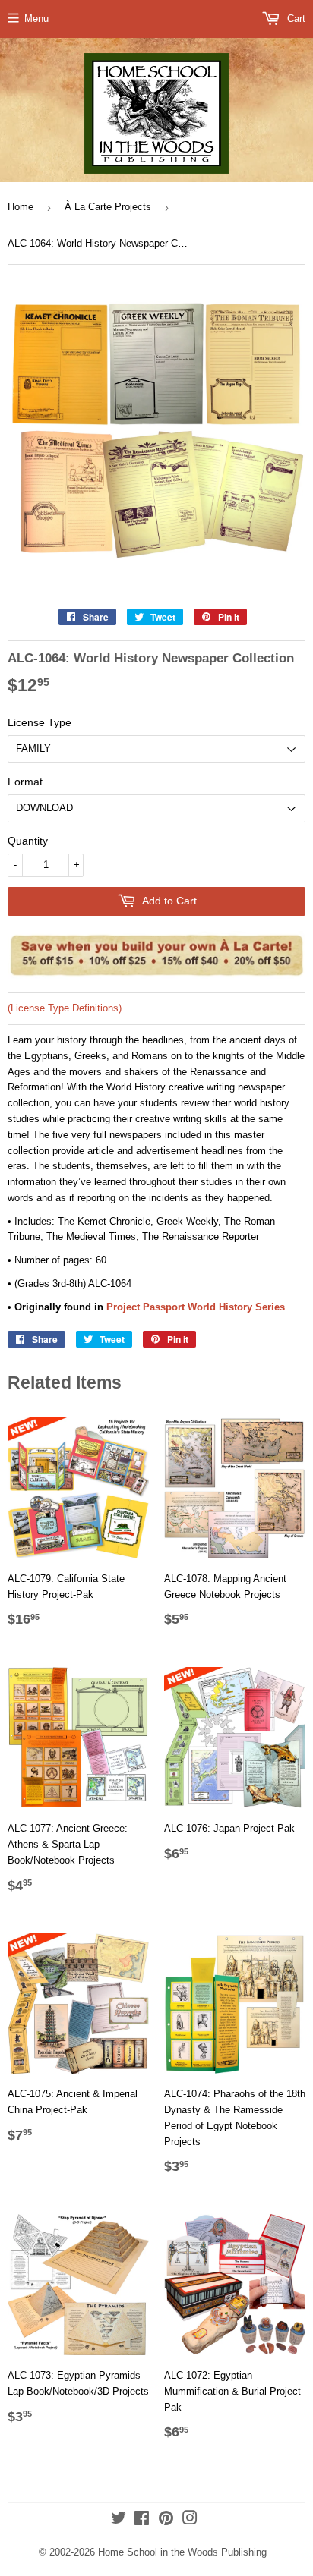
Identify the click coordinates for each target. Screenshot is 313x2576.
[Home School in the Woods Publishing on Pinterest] (166, 2520)
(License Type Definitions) (65, 1008)
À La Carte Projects (108, 207)
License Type (40, 722)
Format (25, 782)
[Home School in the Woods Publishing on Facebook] (142, 2520)
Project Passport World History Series (196, 1307)
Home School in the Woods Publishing (182, 2552)
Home (21, 207)
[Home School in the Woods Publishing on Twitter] (119, 2520)
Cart (295, 19)
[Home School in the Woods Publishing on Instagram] (190, 2520)
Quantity (28, 841)
